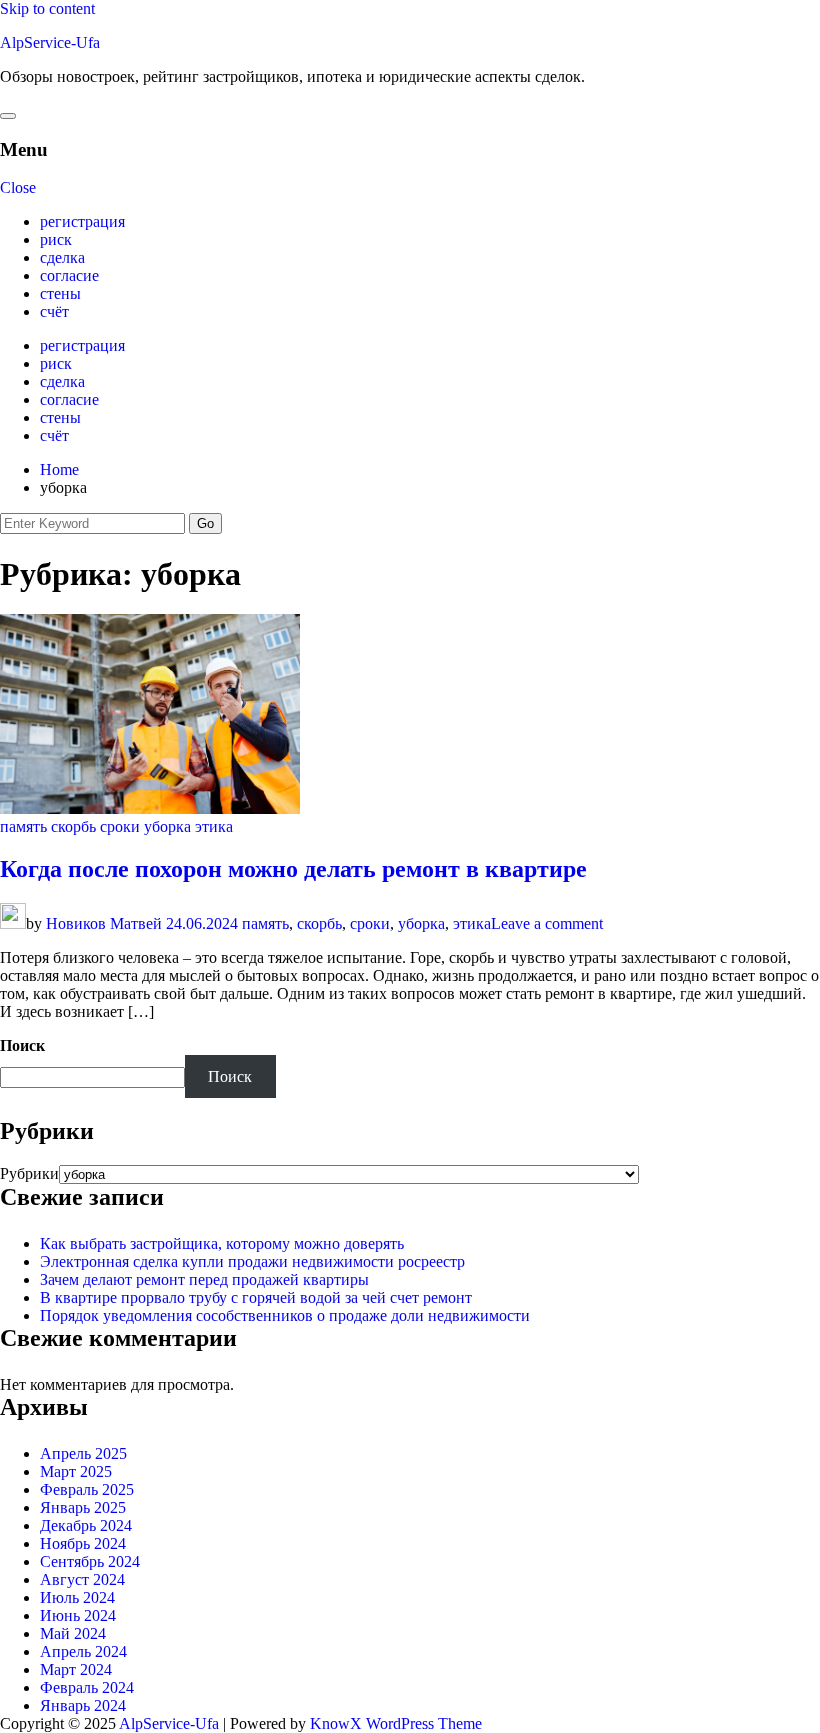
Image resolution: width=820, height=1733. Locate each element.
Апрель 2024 (83, 1651)
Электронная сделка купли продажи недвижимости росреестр (252, 1261)
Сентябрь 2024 (90, 1561)
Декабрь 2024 (86, 1525)
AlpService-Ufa (50, 42)
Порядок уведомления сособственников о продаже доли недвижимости (285, 1315)
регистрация (82, 221)
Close (18, 187)
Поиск (22, 1045)
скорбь (73, 826)
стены (60, 293)
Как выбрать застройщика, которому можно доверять (222, 1243)
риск (56, 239)
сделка (62, 257)
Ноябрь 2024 (83, 1543)
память (23, 826)
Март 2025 (76, 1471)
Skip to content (47, 8)
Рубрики (29, 1173)
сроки (120, 826)
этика (214, 826)
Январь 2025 (83, 1507)
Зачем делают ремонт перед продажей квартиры (204, 1279)
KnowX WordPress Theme (396, 1723)
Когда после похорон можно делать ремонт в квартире (293, 869)
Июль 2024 (77, 1597)
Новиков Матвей (104, 923)
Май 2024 (73, 1633)
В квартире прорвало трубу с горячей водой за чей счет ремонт (256, 1297)
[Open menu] (8, 116)
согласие (69, 275)
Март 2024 (76, 1669)
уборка (167, 826)
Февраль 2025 (87, 1489)
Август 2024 (82, 1579)
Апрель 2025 (83, 1453)
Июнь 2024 (78, 1615)
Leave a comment (547, 923)
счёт (54, 311)
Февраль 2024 (87, 1687)
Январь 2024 (83, 1705)
